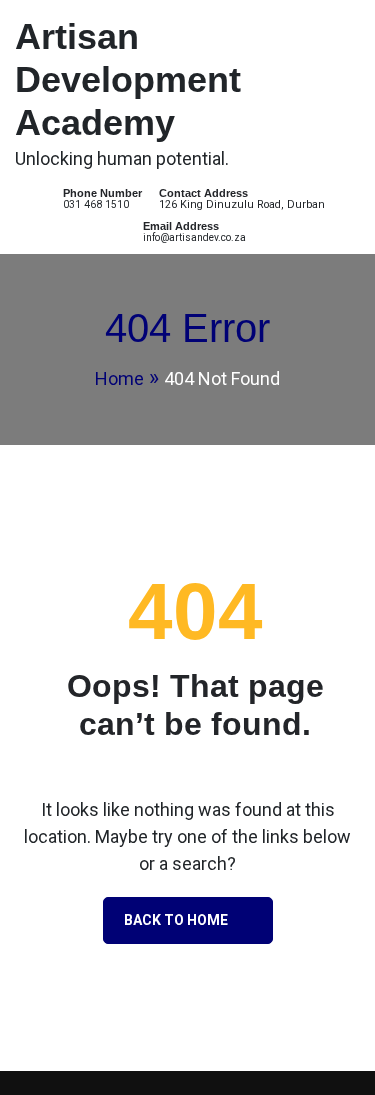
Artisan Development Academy (128, 79)
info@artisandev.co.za (194, 237)
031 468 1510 (96, 204)
